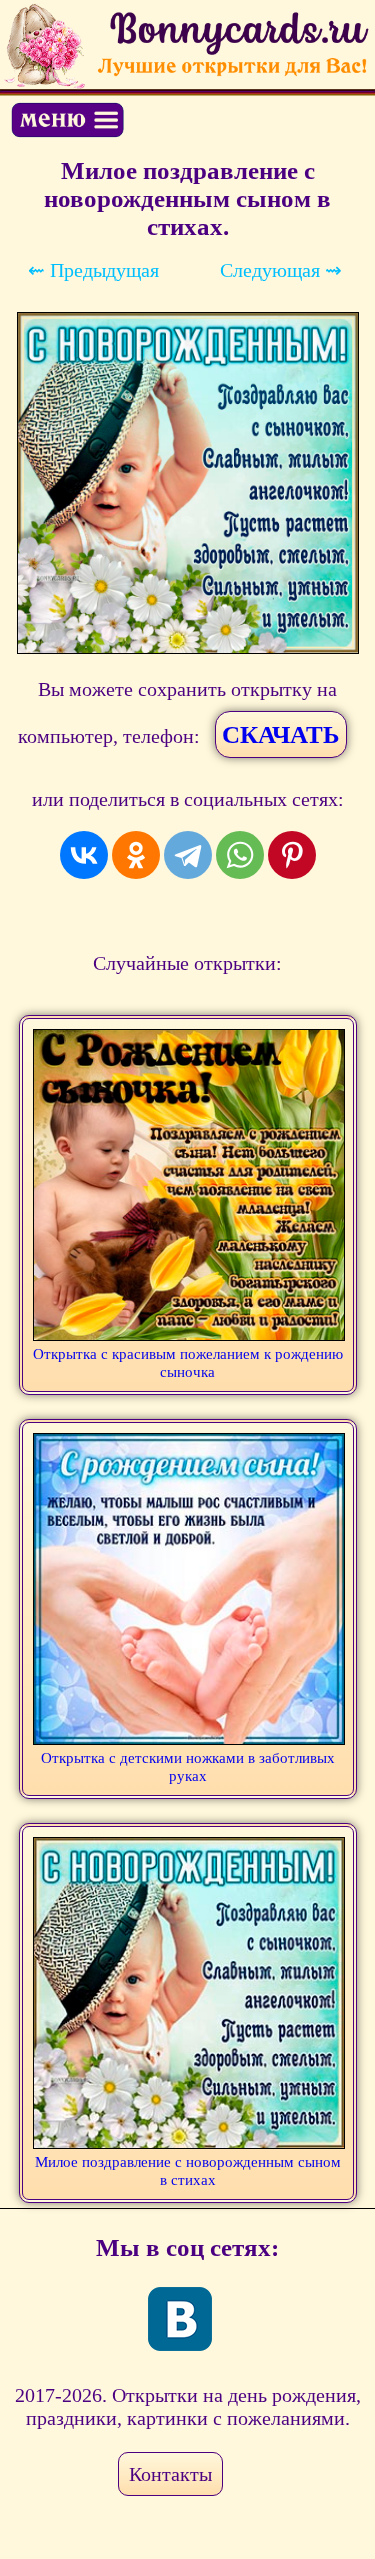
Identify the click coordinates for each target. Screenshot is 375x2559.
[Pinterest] (292, 855)
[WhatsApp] (240, 855)
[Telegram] (188, 855)
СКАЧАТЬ (281, 734)
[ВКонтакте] (84, 855)
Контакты (170, 2474)
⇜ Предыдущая (93, 270)
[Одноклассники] (136, 855)
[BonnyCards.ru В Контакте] (180, 2319)
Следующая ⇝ (281, 270)
